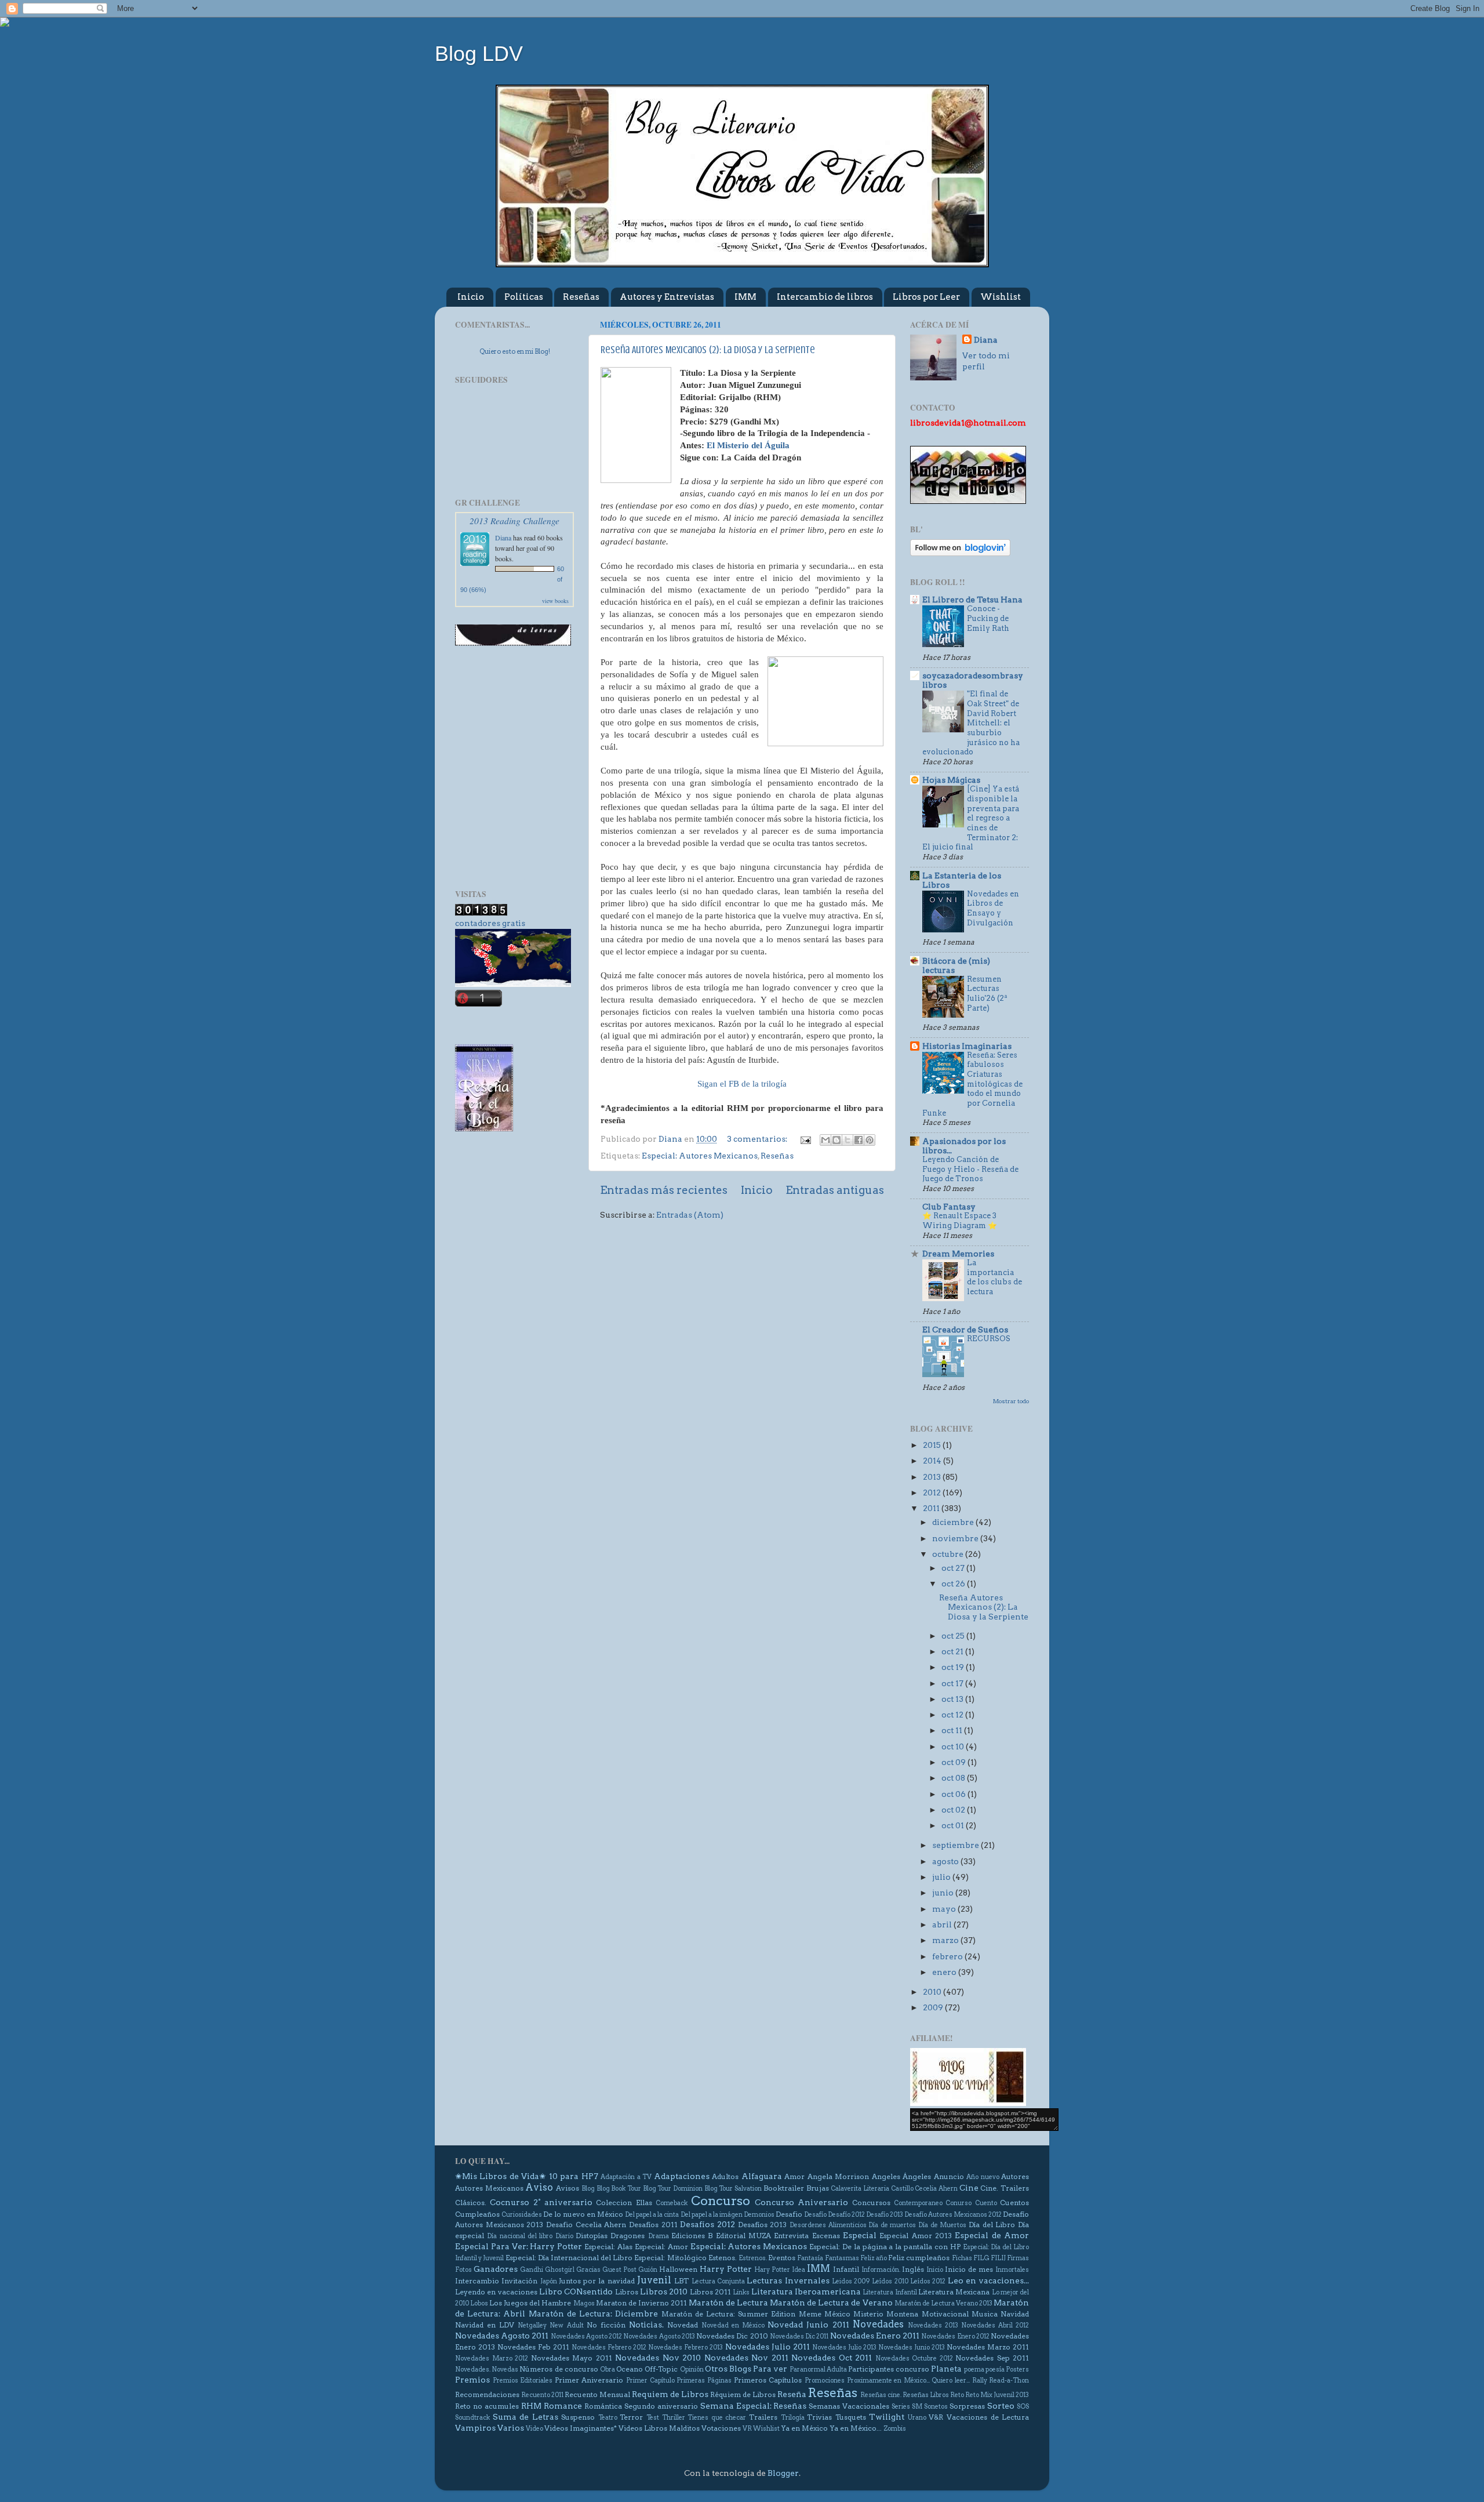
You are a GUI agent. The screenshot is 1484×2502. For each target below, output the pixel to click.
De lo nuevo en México (583, 2214)
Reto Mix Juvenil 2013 (997, 2395)
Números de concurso (559, 2369)
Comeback (672, 2203)
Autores (1015, 2176)
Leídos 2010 (890, 2281)
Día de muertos (892, 2225)
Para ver (770, 2369)
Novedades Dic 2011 (799, 2336)
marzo (946, 1940)
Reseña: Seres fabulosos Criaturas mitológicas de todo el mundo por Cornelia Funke (972, 1084)
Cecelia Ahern (936, 2189)
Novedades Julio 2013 (844, 2347)
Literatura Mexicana (954, 2292)
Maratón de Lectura (728, 2303)
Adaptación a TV (626, 2177)
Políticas (524, 297)
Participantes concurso (889, 2369)
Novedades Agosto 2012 (586, 2336)
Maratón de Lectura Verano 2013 (943, 2303)
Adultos (725, 2176)
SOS (1023, 2407)
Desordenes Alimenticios (828, 2225)
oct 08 (954, 1778)
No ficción (606, 2325)
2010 (933, 1992)
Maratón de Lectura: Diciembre (594, 2314)
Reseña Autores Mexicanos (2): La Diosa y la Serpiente (708, 350)
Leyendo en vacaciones (496, 2292)
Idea (799, 2270)
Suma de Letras (525, 2417)
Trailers (763, 2417)
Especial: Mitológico (670, 2258)
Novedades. (473, 2370)
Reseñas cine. (881, 2395)
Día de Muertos (942, 2225)
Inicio (471, 297)
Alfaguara (762, 2176)
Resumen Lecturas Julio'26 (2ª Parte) (987, 994)
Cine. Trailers (1005, 2188)
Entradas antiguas (835, 1190)
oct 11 (953, 1730)
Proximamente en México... (888, 2381)
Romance (563, 2406)
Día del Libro (992, 2225)
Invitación (519, 2281)
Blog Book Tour (619, 2189)
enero (945, 1972)
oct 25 (954, 1636)
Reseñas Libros (926, 2395)
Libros (627, 2292)
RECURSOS (989, 1339)
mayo (945, 1909)
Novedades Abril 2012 (995, 2325)
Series (901, 2407)
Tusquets (851, 2417)
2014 (933, 1461)
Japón (549, 2281)
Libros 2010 (664, 2292)
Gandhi (532, 2270)
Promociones (825, 2381)
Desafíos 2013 (763, 2225)
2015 (933, 1445)
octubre (949, 1554)
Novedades (878, 2324)
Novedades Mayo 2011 (572, 2358)
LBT (681, 2281)
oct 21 (953, 1651)
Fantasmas (842, 2258)
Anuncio (949, 2176)
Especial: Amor (661, 2247)
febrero (948, 1956)
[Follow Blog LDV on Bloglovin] (960, 553)
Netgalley (532, 2325)
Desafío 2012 (846, 2215)
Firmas (1018, 2258)
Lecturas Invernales (788, 2281)
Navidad (1015, 2314)
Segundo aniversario (661, 2406)
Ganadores (496, 2269)
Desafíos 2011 (653, 2225)
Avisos (568, 2188)
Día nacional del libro (520, 2236)
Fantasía (810, 2258)
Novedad (683, 2325)
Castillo (902, 2189)
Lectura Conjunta (718, 2281)
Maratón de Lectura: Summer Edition (729, 2314)
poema (974, 2370)
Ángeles (917, 2176)
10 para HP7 (574, 2176)
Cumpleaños (477, 2214)
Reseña (792, 2394)
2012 (933, 1493)
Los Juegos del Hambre (530, 2303)
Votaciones (721, 2428)
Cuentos (1014, 2203)
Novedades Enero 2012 (955, 2336)
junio (944, 1893)
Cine (969, 2188)
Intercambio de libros (825, 297)
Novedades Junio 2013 (912, 2347)
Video (534, 2429)
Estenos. (723, 2258)
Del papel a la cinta (652, 2215)
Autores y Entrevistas (667, 297)
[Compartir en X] (848, 1140)
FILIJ (998, 2258)
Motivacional (945, 2314)
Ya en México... (856, 2428)
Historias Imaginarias (967, 1046)
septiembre (956, 1845)
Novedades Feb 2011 (533, 2347)
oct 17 (953, 1683)
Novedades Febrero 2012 (609, 2347)
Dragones (628, 2236)
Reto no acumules (487, 2406)
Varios (511, 2428)
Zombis (895, 2429)
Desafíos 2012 (708, 2224)
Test (653, 2418)
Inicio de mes (969, 2269)
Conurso (959, 2203)
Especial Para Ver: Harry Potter (519, 2246)
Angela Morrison (838, 2176)
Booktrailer (784, 2188)
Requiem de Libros (670, 2394)
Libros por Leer (926, 297)
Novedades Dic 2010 (732, 2336)
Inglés (913, 2269)
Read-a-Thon (1009, 2381)
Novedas (505, 2370)
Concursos (871, 2203)
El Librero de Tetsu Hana (972, 600)
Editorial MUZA (743, 2236)
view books (555, 601)
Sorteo (1001, 2406)
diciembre (954, 1522)
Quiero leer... (951, 2381)
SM (917, 2407)
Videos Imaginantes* (581, 2428)
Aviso (539, 2187)
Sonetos (936, 2407)
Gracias (588, 2270)
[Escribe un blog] (836, 1140)
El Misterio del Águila (748, 445)
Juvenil (654, 2280)
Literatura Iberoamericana (806, 2292)
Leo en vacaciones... (989, 2281)
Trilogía (793, 2418)
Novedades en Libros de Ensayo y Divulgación (993, 908)
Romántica (603, 2406)
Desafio (789, 2214)
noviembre (956, 1538)
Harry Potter (726, 2269)
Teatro (608, 2418)
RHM (531, 2406)
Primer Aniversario (589, 2380)
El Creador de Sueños (965, 1330)
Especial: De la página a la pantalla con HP (885, 2247)
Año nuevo (983, 2177)
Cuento (986, 2203)
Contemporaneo (918, 2203)
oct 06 (954, 1794)
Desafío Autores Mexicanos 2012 (953, 2215)
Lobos (479, 2303)
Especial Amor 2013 (916, 2236)
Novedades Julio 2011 (768, 2347)
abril (943, 1924)
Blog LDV (479, 54)
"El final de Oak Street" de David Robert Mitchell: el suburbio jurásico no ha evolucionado (971, 723)
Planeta (946, 2369)
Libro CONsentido (576, 2292)
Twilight (887, 2417)
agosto (946, 1861)
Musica (985, 2314)
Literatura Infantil (890, 2292)
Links (741, 2292)
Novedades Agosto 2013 (659, 2336)
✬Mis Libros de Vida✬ (501, 2176)
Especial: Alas (608, 2247)
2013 (933, 1477)
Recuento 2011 (542, 2395)
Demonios (759, 2215)
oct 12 (953, 1715)
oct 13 (953, 1699)
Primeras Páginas (704, 2381)
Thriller (674, 2418)
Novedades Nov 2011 (746, 2358)
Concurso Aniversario (801, 2202)
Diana (503, 538)
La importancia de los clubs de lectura (994, 1277)
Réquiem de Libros (743, 2394)
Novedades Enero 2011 (875, 2336)
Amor (794, 2176)
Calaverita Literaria (860, 2189)
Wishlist (1001, 297)
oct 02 (954, 1810)
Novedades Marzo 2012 (492, 2358)
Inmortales (1012, 2270)
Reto (957, 2395)
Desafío (815, 2215)
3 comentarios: (758, 1139)
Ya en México (804, 2428)
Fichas (962, 2258)
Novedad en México (733, 2325)
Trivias (819, 2417)
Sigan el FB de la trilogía (742, 1084)
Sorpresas (967, 2406)
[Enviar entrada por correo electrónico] (805, 1139)
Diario (564, 2236)
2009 (934, 2007)
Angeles (886, 2176)
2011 (932, 1508)
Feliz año (874, 2258)
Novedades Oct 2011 (832, 2358)
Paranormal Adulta (818, 2370)
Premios (472, 2380)
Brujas (818, 2188)
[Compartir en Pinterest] (870, 1140)
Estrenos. (753, 2258)
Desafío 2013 (885, 2215)
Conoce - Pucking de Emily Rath (988, 618)
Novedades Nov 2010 (658, 2358)
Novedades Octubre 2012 (914, 2358)
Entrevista (791, 2236)
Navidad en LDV (485, 2325)
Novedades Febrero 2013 (685, 2347)
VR (747, 2429)
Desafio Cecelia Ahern (586, 2225)
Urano (917, 2418)
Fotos (463, 2270)
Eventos (782, 2258)
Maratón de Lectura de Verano (831, 2303)
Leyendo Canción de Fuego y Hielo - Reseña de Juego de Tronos (970, 1169)
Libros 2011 (710, 2292)
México (837, 2314)
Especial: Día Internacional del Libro (569, 2258)
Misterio (868, 2314)
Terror (631, 2417)
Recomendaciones (487, 2394)
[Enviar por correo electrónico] (825, 1140)
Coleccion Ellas (624, 2203)
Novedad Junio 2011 (808, 2325)
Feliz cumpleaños (919, 2258)
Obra (608, 2370)
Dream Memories (958, 1254)
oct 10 (954, 1746)
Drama (659, 2236)
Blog (588, 2189)
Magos (584, 2303)
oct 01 (954, 1825)
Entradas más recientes (664, 1190)
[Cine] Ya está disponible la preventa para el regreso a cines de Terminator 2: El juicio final (971, 818)
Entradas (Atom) (690, 1215)
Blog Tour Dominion (673, 2189)
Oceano (630, 2369)
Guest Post (619, 2270)
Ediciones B (692, 2236)
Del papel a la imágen (712, 2215)
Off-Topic (661, 2369)
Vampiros (475, 2428)
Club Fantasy (949, 1207)
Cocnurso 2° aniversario (541, 2202)
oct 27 (954, 1568)
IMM (745, 297)
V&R (936, 2417)
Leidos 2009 (851, 2281)
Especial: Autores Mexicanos (700, 1156)
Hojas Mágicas (951, 780)
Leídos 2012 (928, 2281)
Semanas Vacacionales (849, 2406)
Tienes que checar (717, 2418)
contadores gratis (490, 923)
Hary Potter (772, 2270)
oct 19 (954, 1667)
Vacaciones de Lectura (988, 2417)
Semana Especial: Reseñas (754, 2406)
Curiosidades (522, 2215)
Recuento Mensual (597, 2394)
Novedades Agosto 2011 (502, 2336)
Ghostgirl (560, 2270)
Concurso (721, 2200)
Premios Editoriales (523, 2381)
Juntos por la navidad (597, 2281)
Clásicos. (471, 2203)
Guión (648, 2270)
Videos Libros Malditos (659, 2428)
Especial (860, 2235)
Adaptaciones (682, 2176)
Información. (881, 2270)
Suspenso (578, 2417)
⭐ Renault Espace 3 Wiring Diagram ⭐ (960, 1221)
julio (942, 1877)
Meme (810, 2314)
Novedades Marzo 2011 (988, 2347)
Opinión (692, 2370)
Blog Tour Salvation (733, 2189)
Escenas (826, 2236)
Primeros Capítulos (768, 2380)
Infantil (846, 2269)
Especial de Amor (992, 2235)
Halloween (678, 2269)
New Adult (566, 2325)
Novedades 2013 (933, 2325)
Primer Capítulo (650, 2381)
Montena (902, 2314)
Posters (1017, 2370)
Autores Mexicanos (489, 2188)
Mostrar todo (1011, 1401)
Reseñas (581, 297)
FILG (981, 2258)
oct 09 (954, 1762)
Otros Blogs (728, 2369)
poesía (995, 2370)
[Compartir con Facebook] (859, 1140)
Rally (980, 2381)
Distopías (592, 2236)
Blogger (783, 2473)
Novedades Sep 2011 (992, 2358)
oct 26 (954, 1584)
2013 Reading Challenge (514, 520)
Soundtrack (472, 2418)
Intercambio (477, 2281)
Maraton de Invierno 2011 (641, 2303)
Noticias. (646, 2325)
